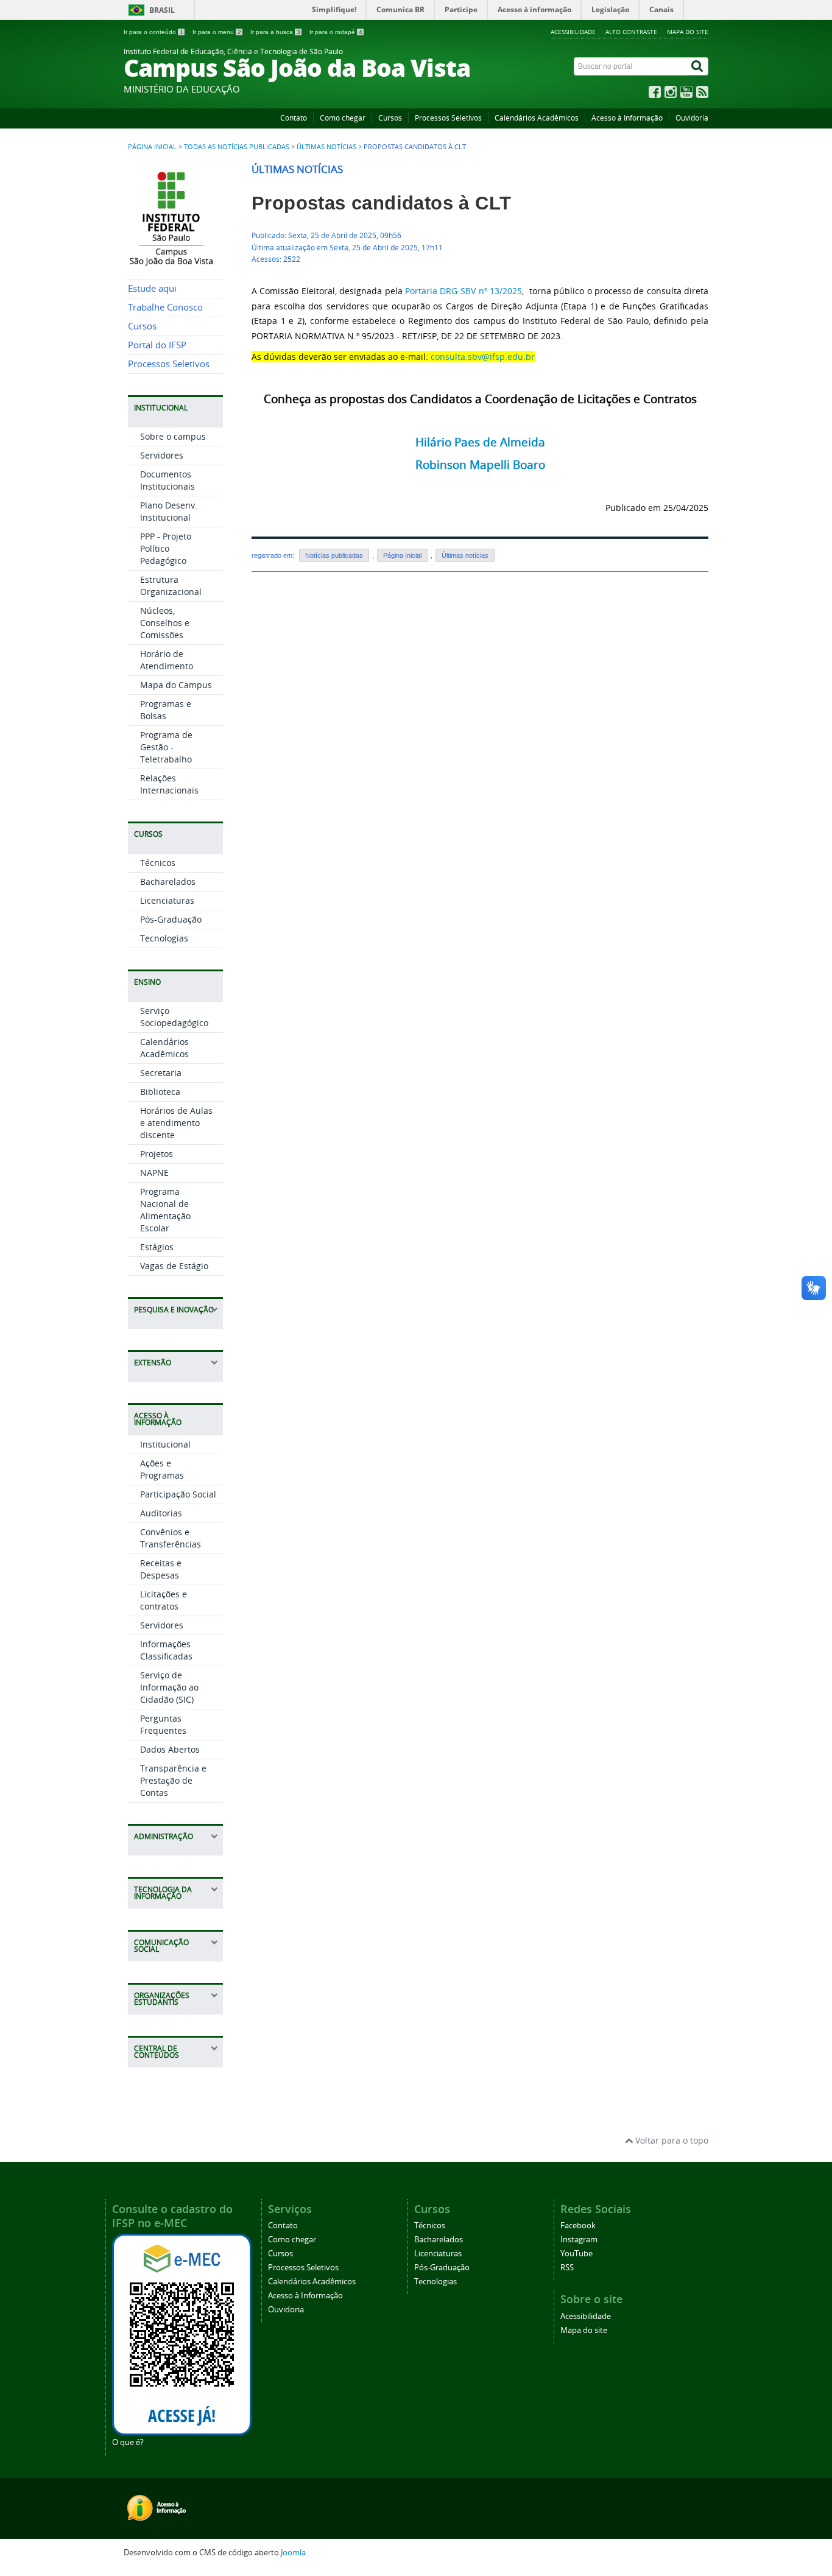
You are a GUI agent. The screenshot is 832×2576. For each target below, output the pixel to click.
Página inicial (152, 147)
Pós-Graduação (171, 919)
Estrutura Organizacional (171, 586)
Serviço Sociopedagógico (174, 1017)
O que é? (128, 2442)
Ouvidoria (692, 118)
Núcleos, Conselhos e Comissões (165, 623)
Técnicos (158, 863)
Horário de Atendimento (167, 660)
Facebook (578, 2226)
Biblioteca (160, 1092)
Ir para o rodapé (336, 32)
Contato (294, 118)
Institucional (165, 1444)
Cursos (390, 118)
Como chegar (343, 118)
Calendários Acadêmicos (537, 118)
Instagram (579, 2240)
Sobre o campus (173, 436)
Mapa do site (688, 32)
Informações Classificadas (166, 1650)
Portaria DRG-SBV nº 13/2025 (464, 291)
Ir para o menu (217, 32)
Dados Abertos (170, 1749)
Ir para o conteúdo (153, 32)
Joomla (293, 2553)
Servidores (162, 455)
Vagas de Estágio (174, 1266)
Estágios (157, 1247)
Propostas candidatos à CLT (381, 203)
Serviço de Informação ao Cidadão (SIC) (169, 1687)
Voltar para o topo (671, 2140)
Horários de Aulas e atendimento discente (176, 1123)
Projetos (157, 1154)
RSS (567, 2268)
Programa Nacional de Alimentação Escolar (165, 1210)
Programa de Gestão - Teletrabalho (166, 747)
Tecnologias (164, 938)
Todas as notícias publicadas (237, 147)
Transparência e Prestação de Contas (173, 1780)
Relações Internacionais (169, 784)
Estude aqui (152, 288)
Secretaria (161, 1073)
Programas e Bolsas (166, 710)
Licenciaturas (167, 900)
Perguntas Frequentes (163, 1724)
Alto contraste (631, 32)
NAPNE (154, 1173)
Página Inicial (402, 555)
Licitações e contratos (164, 1600)
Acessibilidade (573, 32)
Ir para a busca (275, 32)
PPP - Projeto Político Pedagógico (166, 548)
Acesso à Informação (627, 118)
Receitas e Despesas (161, 1569)
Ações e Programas (162, 1469)
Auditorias (161, 1513)
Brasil (162, 10)
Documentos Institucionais (167, 480)
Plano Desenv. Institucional (169, 511)
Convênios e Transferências (171, 1538)
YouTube (576, 2254)
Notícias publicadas (334, 555)
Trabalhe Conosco (165, 307)
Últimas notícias (326, 147)
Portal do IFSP (157, 345)
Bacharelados (168, 882)
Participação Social (178, 1494)
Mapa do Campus (176, 685)
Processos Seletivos (448, 118)
